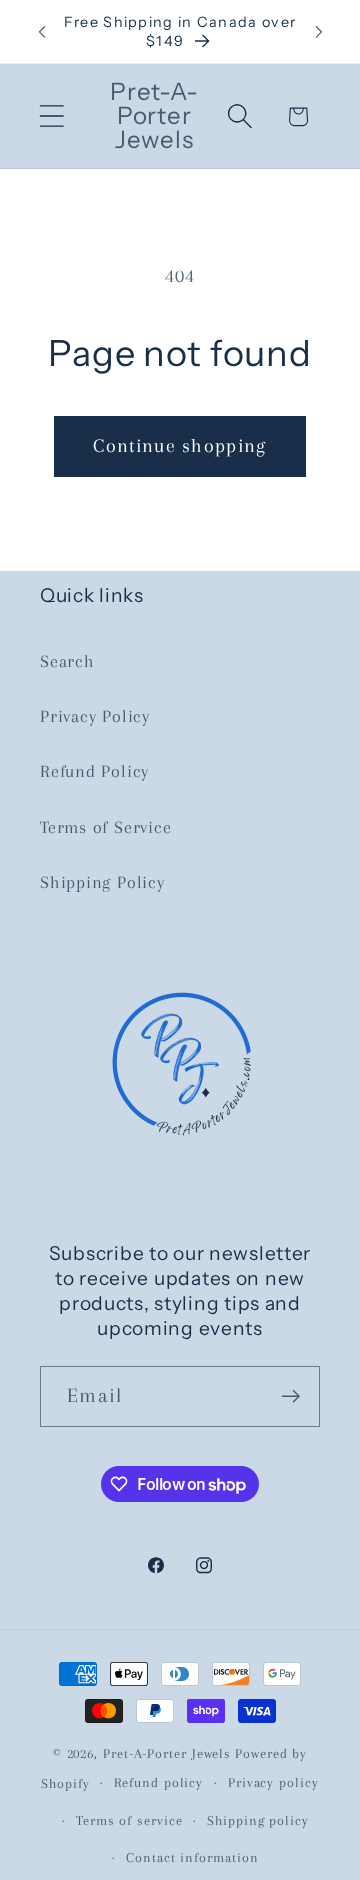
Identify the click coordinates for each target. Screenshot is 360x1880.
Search (67, 661)
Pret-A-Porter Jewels (167, 1753)
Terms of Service (105, 827)
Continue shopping (179, 445)
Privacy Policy (95, 716)
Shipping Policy (102, 882)
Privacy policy (273, 1782)
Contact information (192, 1857)
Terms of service (129, 1820)
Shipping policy (258, 1820)
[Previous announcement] (42, 32)
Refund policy (158, 1782)
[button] (51, 116)
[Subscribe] (290, 1396)
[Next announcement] (319, 32)
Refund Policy (94, 771)
